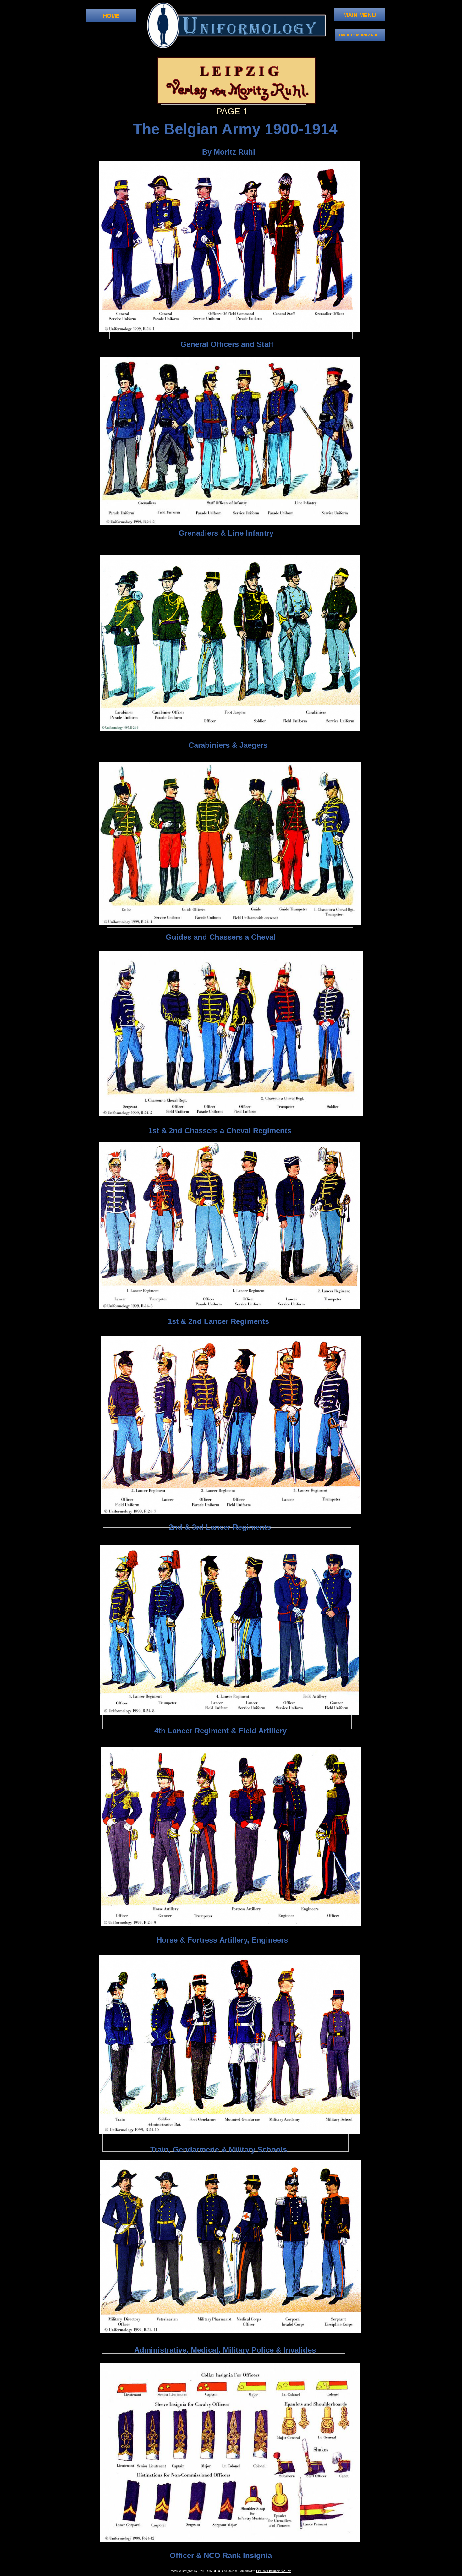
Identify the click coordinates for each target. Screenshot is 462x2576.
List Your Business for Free (274, 2571)
